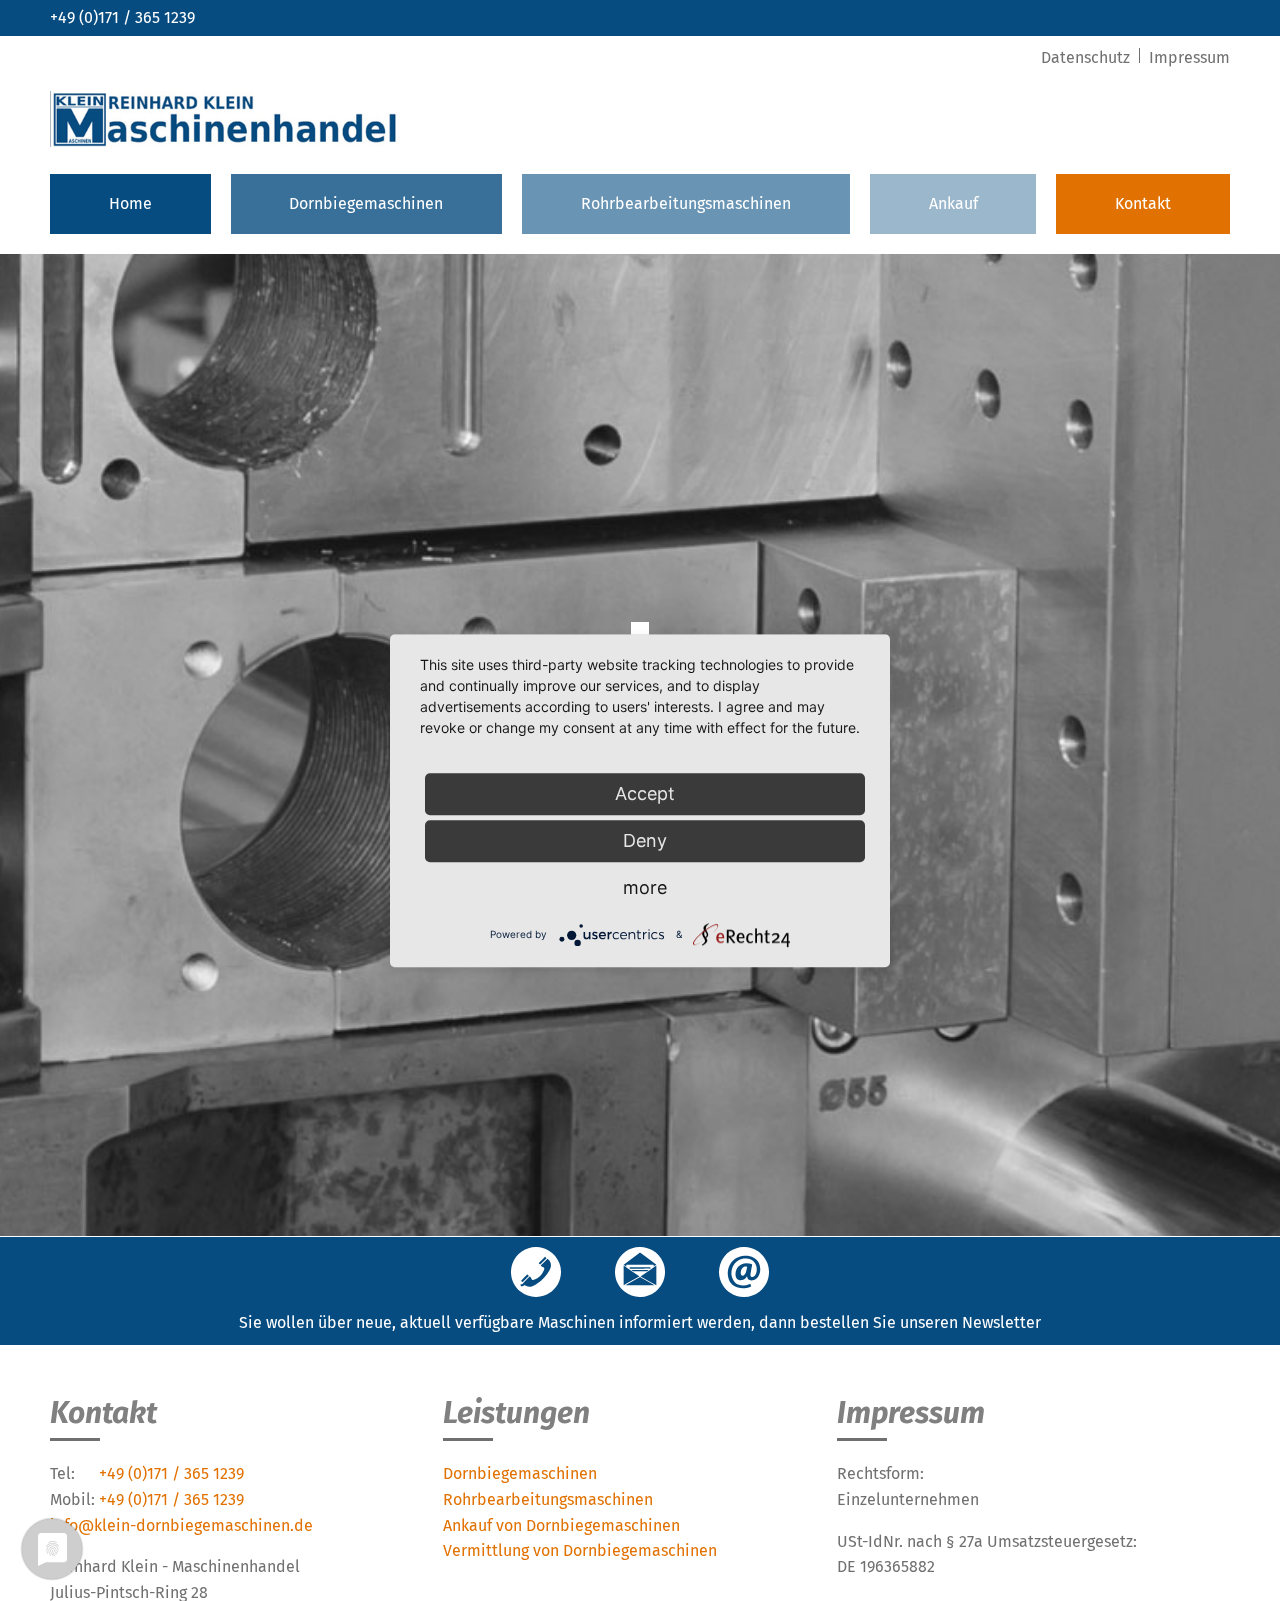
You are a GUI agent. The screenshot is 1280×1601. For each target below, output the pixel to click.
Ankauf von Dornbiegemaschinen (561, 1525)
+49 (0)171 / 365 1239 (122, 17)
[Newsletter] (640, 1273)
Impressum (1189, 57)
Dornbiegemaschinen (366, 203)
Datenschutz (1087, 57)
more (645, 887)
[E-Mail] (744, 1273)
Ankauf (953, 203)
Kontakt (1143, 203)
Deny (645, 840)
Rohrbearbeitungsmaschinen (686, 203)
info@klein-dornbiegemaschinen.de (181, 1525)
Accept (645, 793)
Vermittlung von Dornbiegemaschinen (580, 1550)
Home (130, 203)
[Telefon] (536, 1273)
